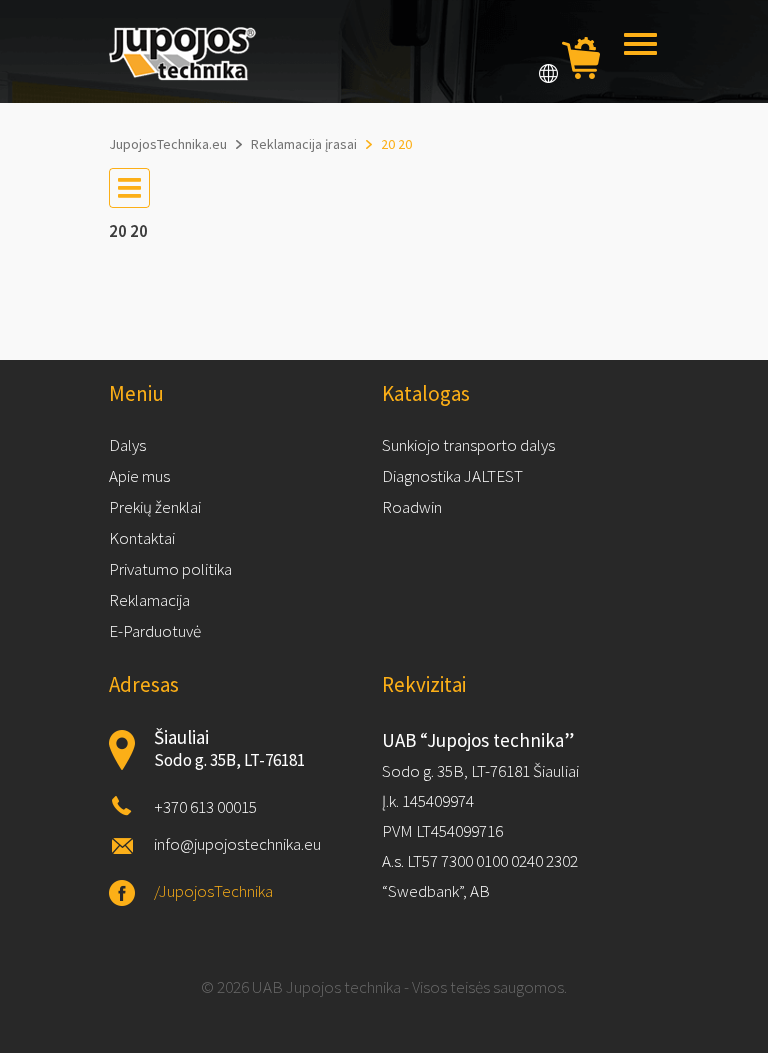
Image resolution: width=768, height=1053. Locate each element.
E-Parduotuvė (155, 631)
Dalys (127, 445)
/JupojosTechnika (213, 891)
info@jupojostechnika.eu (237, 844)
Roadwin (412, 507)
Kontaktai (142, 538)
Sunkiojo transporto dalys (468, 445)
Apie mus (139, 476)
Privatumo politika (170, 569)
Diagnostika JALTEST (452, 476)
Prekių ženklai (155, 507)
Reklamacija (149, 600)
